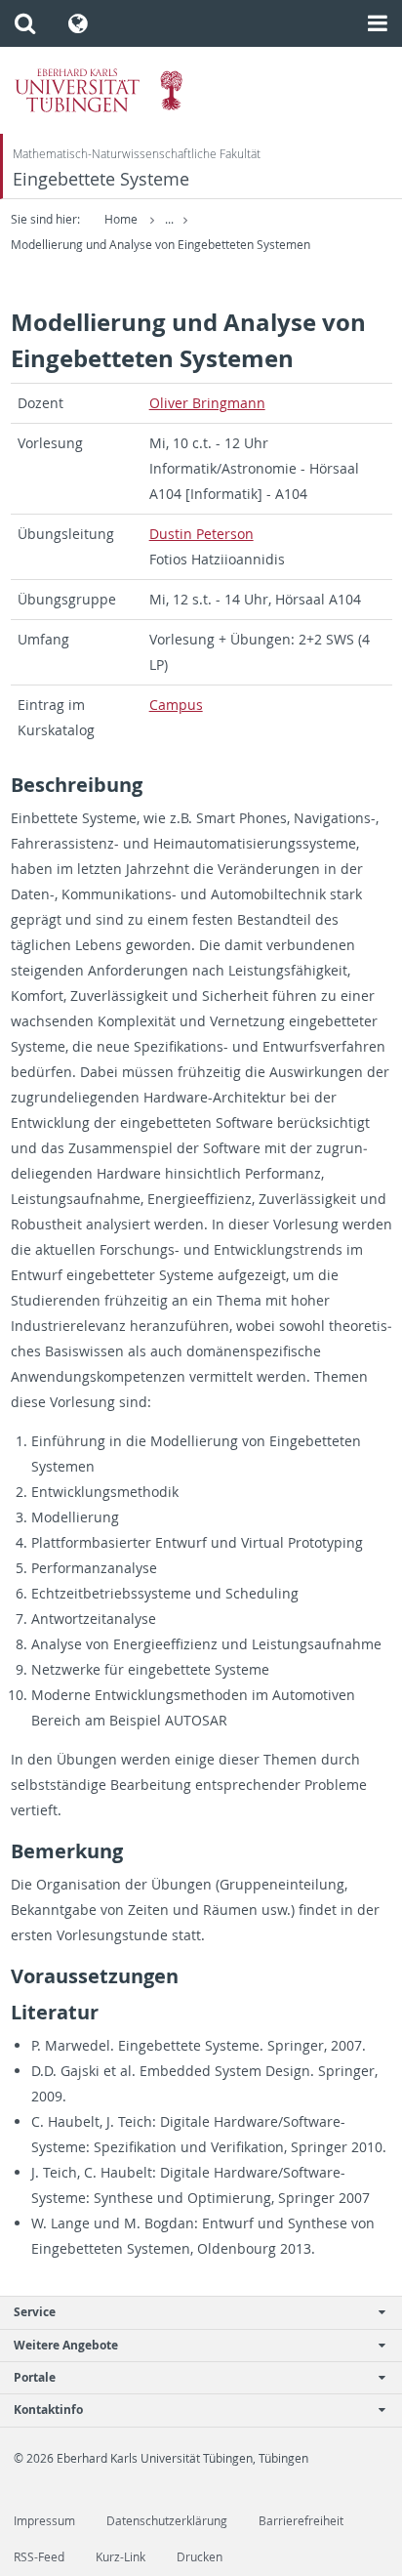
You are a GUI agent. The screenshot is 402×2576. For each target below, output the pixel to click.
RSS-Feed (39, 2557)
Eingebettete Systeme (101, 179)
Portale (35, 2377)
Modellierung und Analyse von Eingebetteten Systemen (161, 245)
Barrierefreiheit (301, 2521)
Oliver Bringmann (207, 403)
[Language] (79, 23)
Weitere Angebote (66, 2345)
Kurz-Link (121, 2557)
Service (35, 2312)
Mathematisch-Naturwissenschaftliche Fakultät (137, 154)
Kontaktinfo (48, 2410)
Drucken (200, 2557)
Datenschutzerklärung (167, 2521)
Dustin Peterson (201, 534)
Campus (176, 705)
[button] (25, 23)
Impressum (44, 2521)
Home (121, 219)
